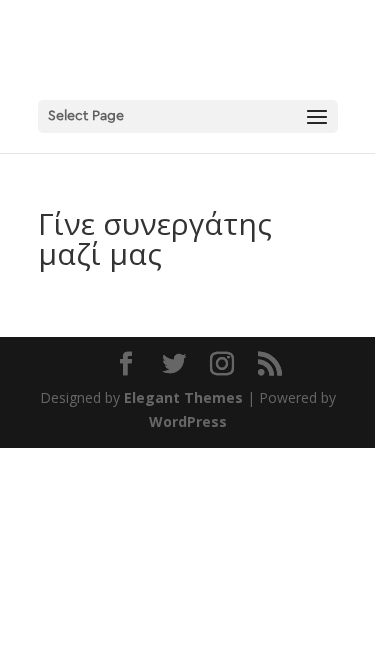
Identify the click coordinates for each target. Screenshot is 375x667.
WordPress (188, 421)
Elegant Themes (183, 397)
